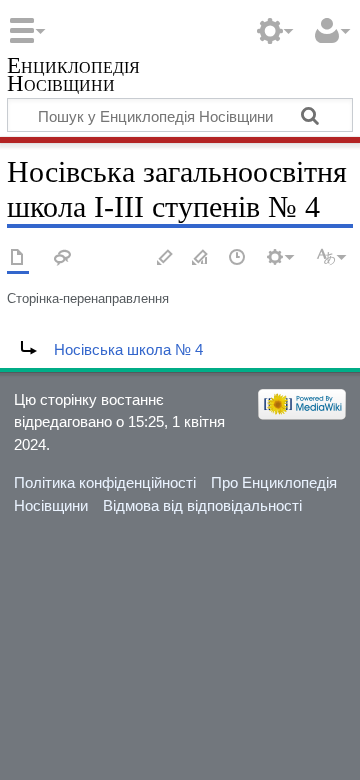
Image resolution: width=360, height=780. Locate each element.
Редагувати (165, 258)
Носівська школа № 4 (128, 349)
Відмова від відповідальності (202, 505)
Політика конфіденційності (105, 482)
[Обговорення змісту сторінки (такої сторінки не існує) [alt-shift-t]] (63, 258)
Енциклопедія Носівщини (73, 76)
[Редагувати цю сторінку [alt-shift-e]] (201, 258)
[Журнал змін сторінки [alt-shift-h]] (238, 258)
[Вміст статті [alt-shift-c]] (18, 258)
